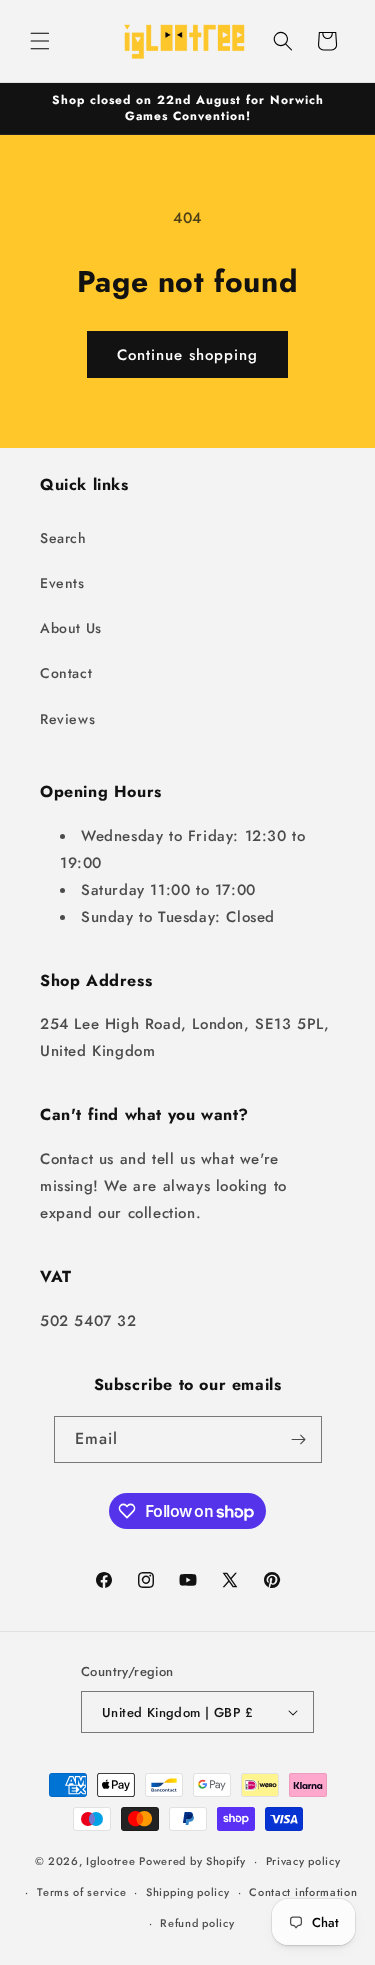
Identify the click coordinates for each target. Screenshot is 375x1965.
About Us (71, 628)
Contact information (303, 1892)
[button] (40, 41)
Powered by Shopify (192, 1861)
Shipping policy (188, 1892)
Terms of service (81, 1892)
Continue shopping (187, 355)
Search (63, 538)
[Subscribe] (299, 1439)
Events (62, 583)
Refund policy (197, 1923)
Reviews (67, 719)
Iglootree (110, 1861)
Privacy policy (303, 1861)
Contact (66, 673)
